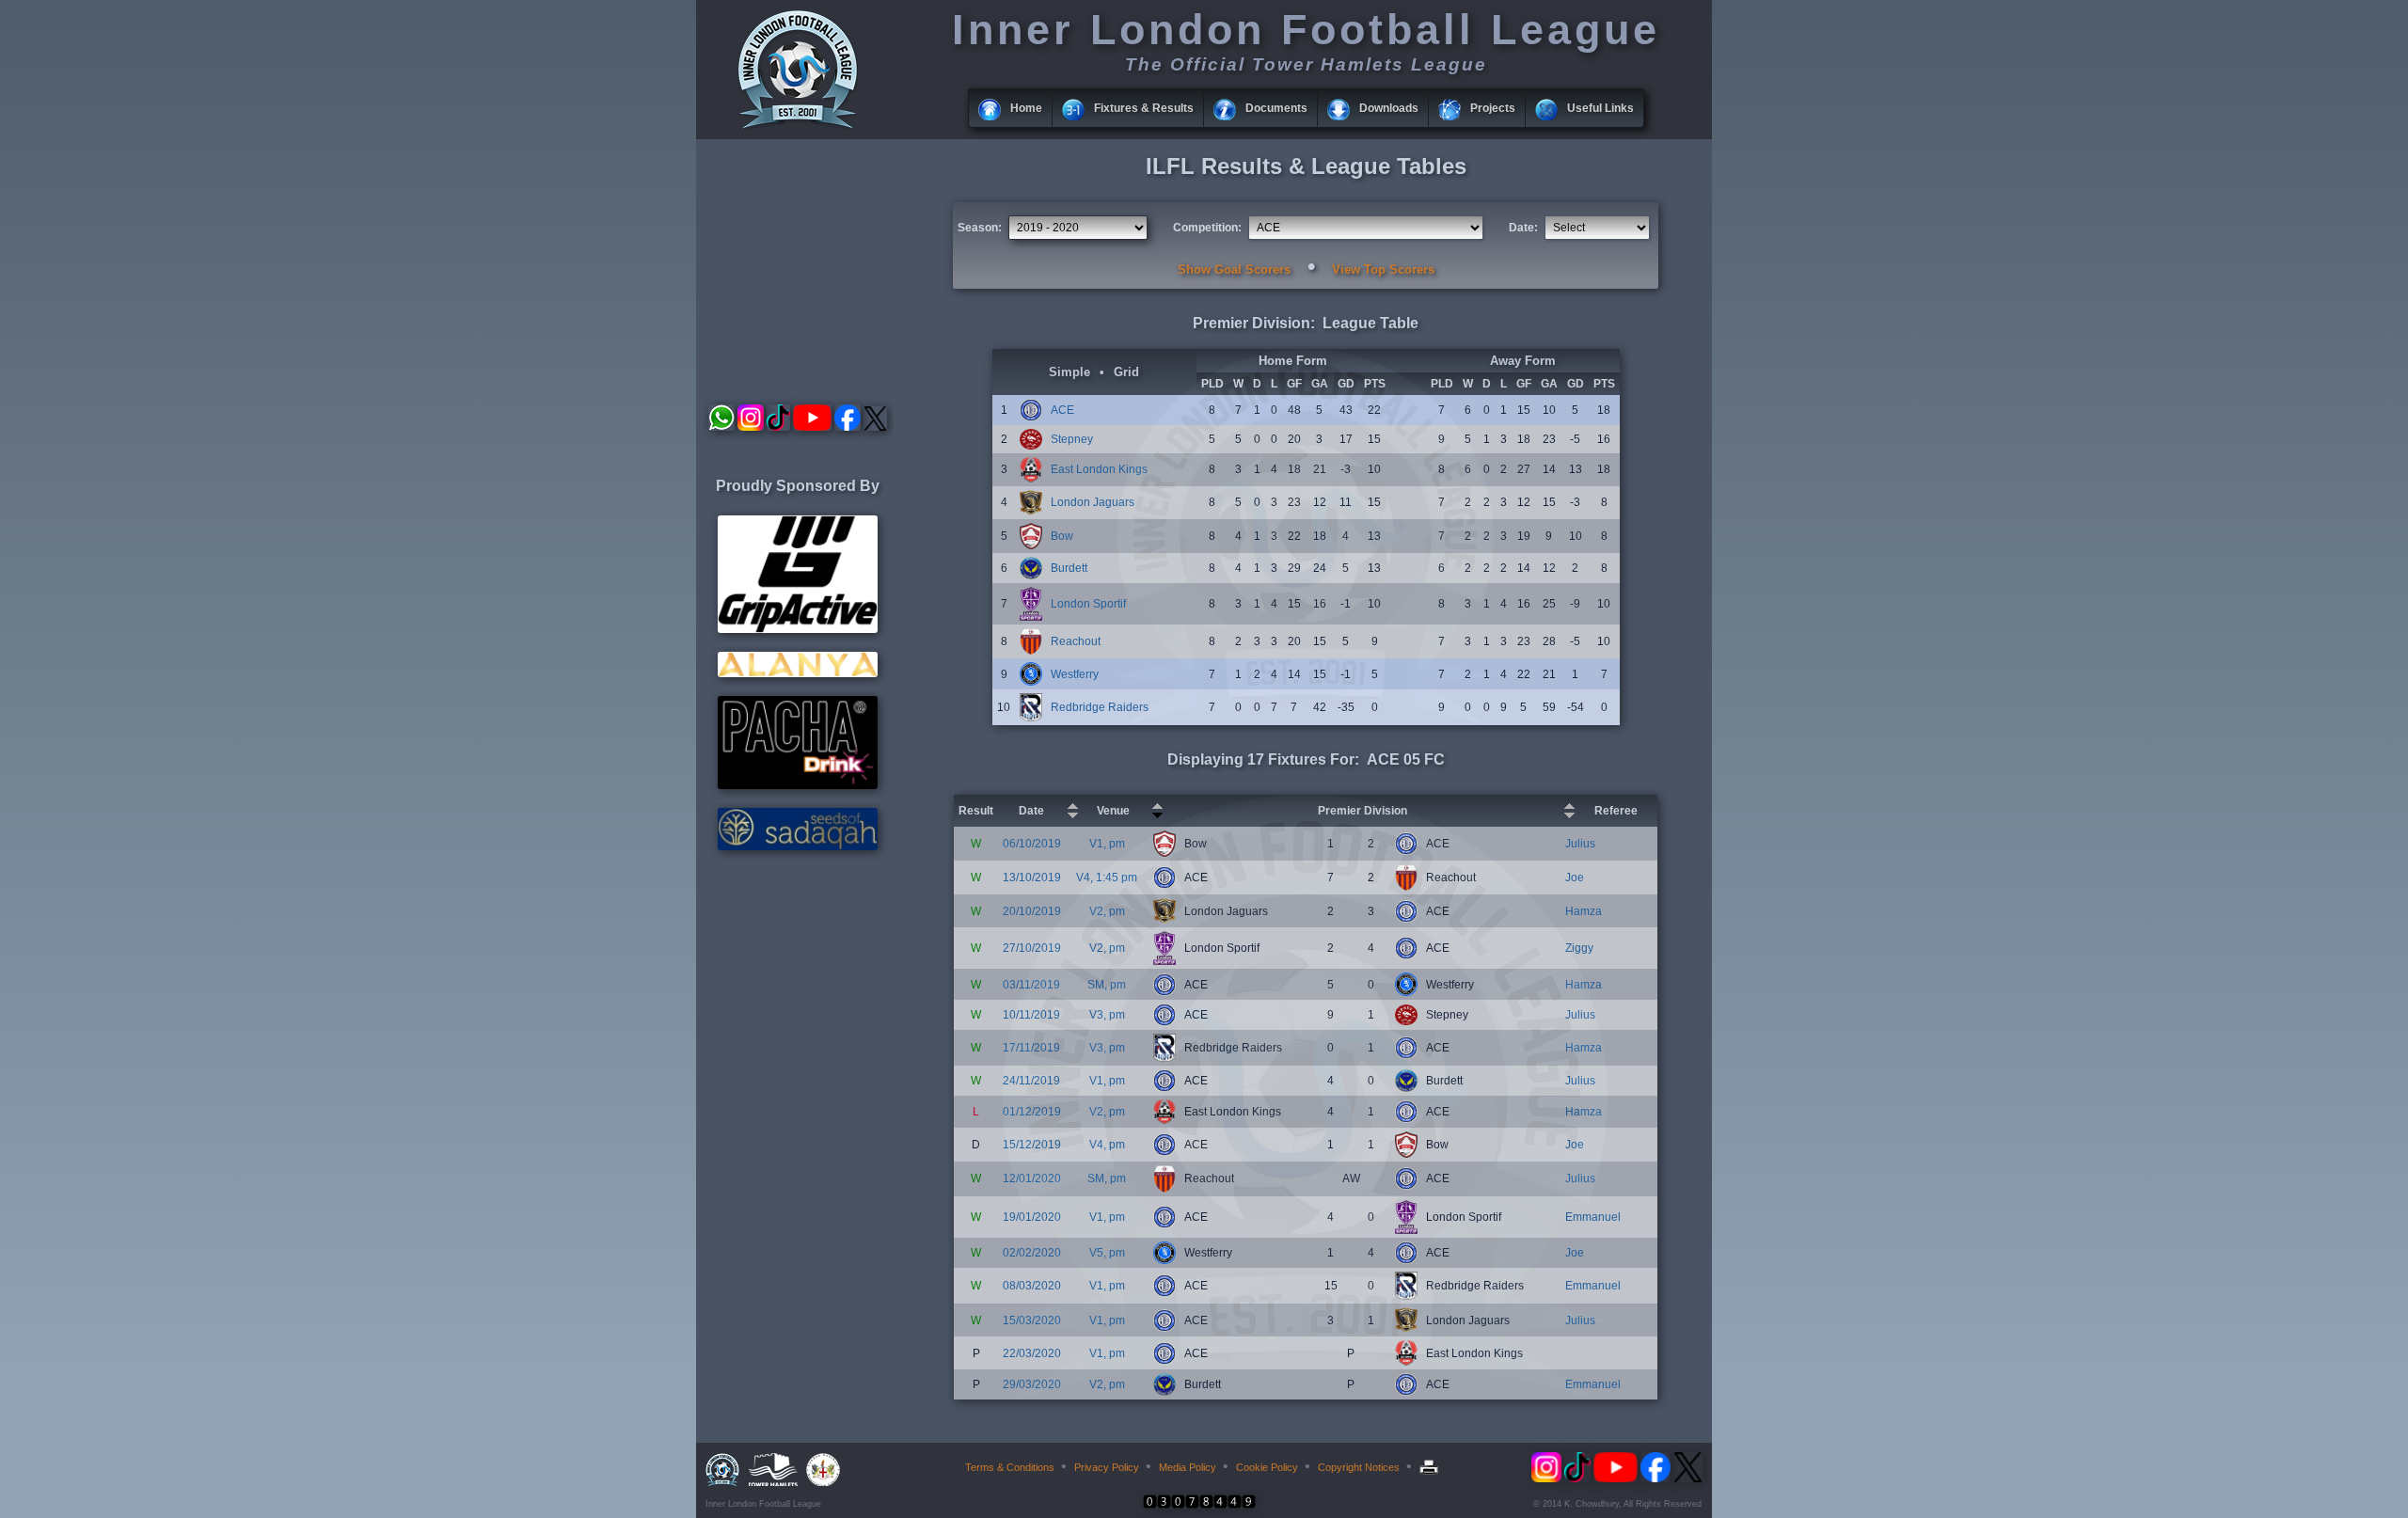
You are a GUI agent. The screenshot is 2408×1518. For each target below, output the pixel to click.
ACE (1062, 410)
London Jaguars (1093, 502)
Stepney (1072, 439)
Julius (1580, 844)
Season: (980, 228)
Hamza (1584, 911)
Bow (1062, 536)
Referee (1616, 811)
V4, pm (1107, 1145)
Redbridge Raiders (1100, 707)
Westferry (1075, 674)
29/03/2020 (1032, 1384)
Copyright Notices (1359, 1467)
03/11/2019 (1031, 985)
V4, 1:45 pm (1107, 878)
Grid (1126, 372)
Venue (1113, 811)
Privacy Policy (1107, 1467)
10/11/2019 (1031, 1015)
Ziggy (1579, 948)
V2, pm (1107, 911)
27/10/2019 (1032, 948)
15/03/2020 (1032, 1320)
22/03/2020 (1032, 1353)
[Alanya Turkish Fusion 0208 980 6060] (798, 673)
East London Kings (1099, 469)
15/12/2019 (1032, 1145)
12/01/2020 (1032, 1178)
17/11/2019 (1031, 1048)
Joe (1575, 878)
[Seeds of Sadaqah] (798, 846)
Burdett (1069, 568)
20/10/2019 (1032, 911)
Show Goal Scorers (1234, 269)
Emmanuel (1593, 1217)
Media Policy (1188, 1467)
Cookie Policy (1267, 1467)
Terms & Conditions (1010, 1467)
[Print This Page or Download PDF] (1431, 1467)
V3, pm (1107, 1015)
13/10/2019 (1032, 878)
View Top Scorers (1383, 269)
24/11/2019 (1031, 1081)
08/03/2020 (1032, 1286)
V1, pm (1107, 844)
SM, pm (1107, 985)
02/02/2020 (1032, 1253)
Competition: (1207, 228)
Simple (1069, 372)
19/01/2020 (1032, 1217)
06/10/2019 (1032, 844)
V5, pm (1107, 1253)
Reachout (1076, 641)
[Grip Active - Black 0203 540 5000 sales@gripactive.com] (798, 629)
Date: (1523, 228)
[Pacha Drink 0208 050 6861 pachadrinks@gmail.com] (798, 785)
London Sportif (1088, 604)
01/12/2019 (1032, 1112)
